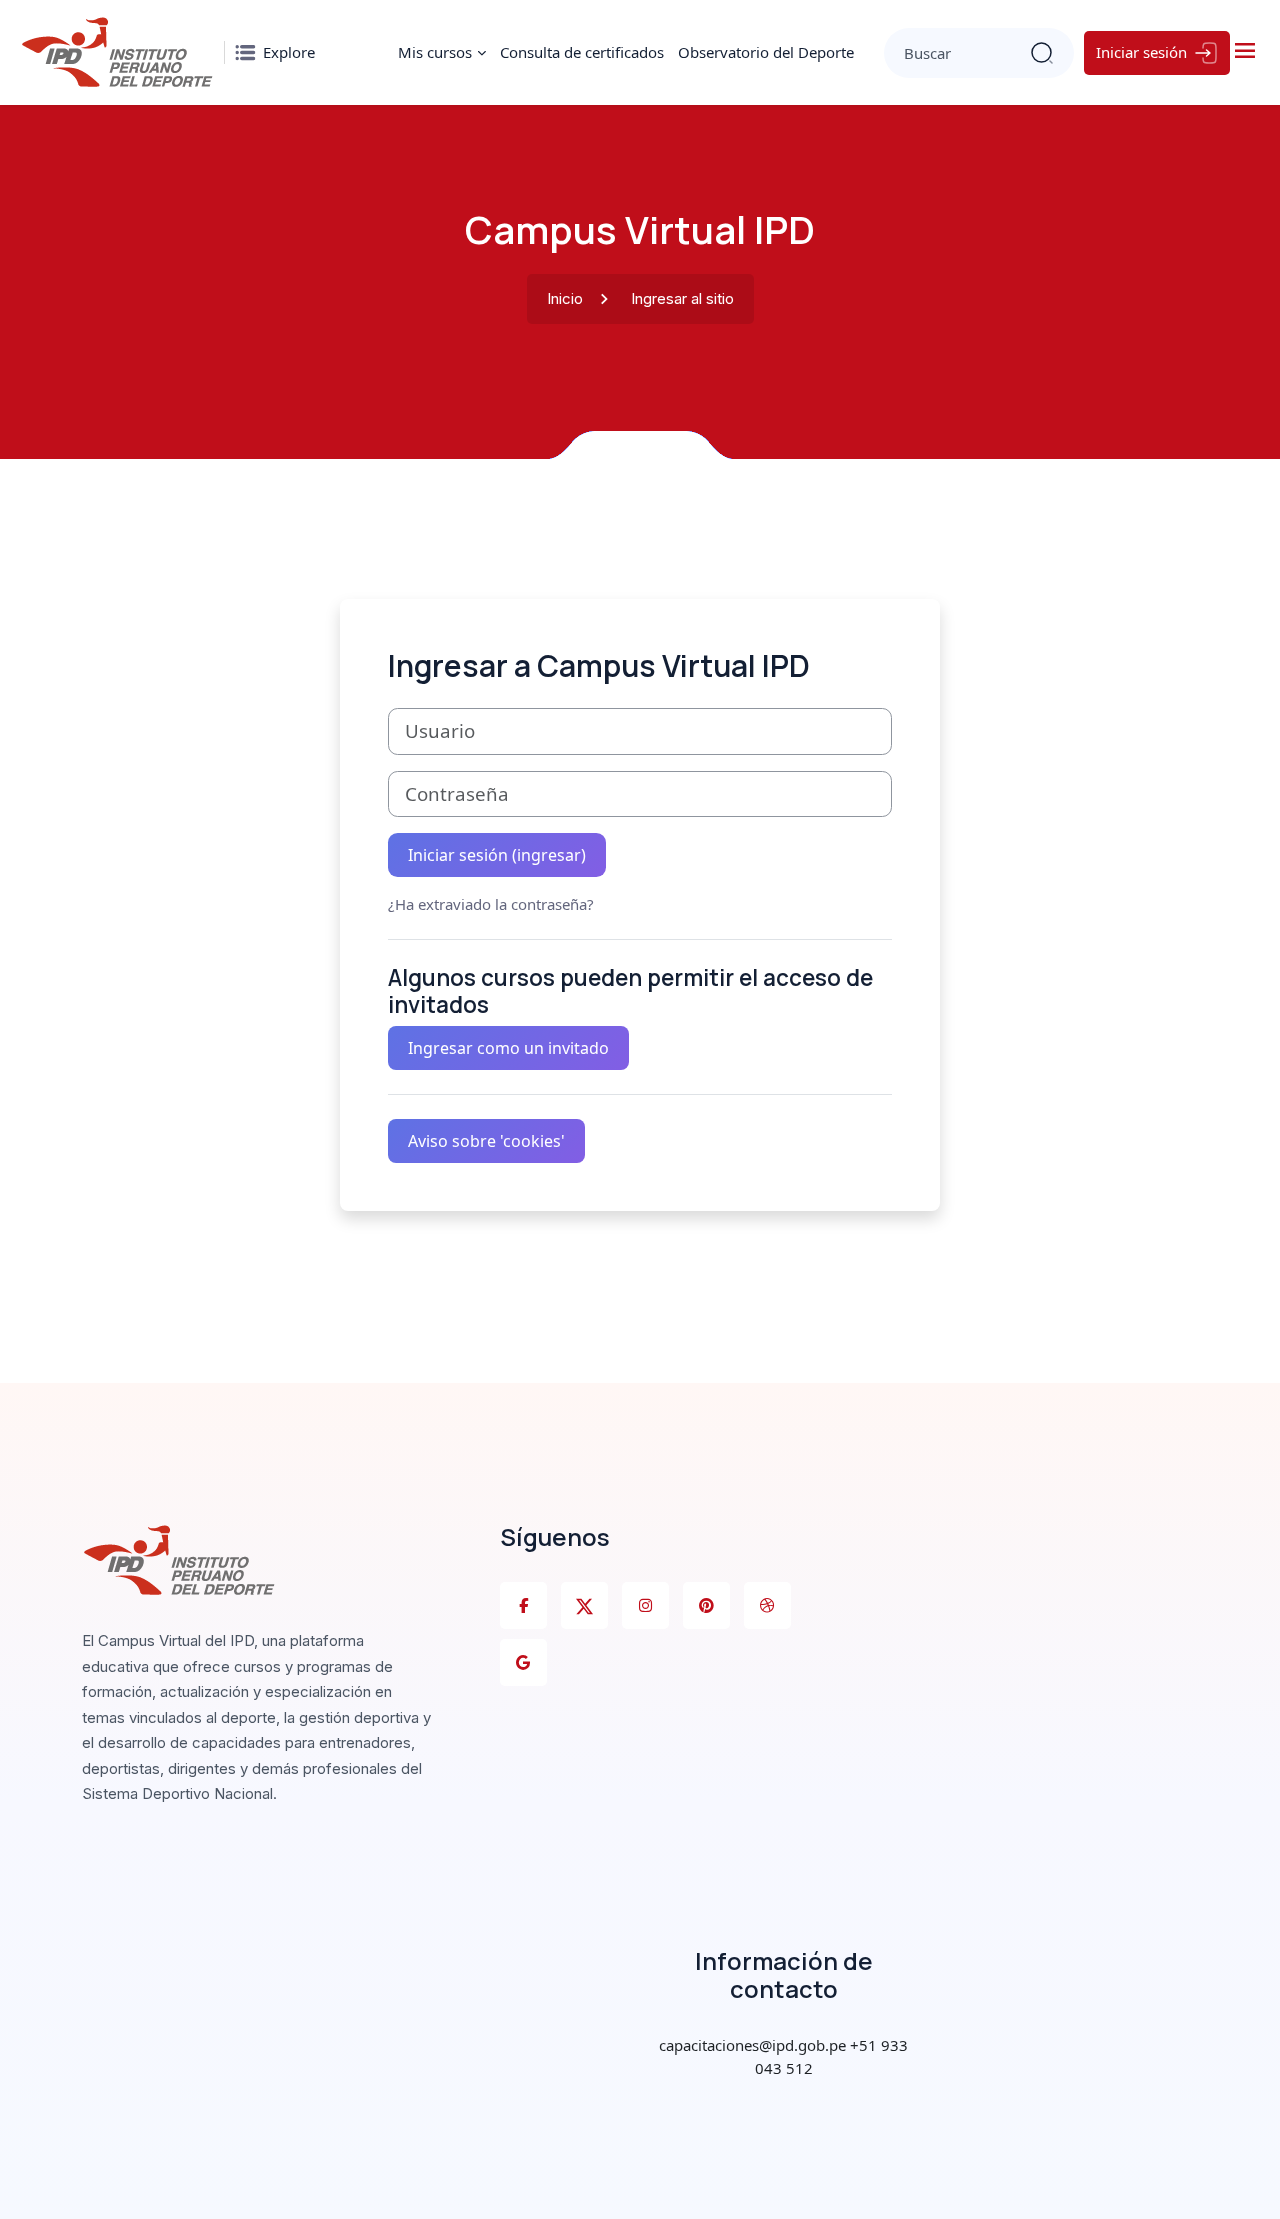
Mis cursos (435, 52)
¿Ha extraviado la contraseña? (491, 904)
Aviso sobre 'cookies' (486, 1141)
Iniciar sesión (1141, 52)
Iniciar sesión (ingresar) (497, 855)
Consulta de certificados (582, 52)
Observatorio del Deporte (766, 52)
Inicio (565, 298)
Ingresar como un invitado (508, 1048)
